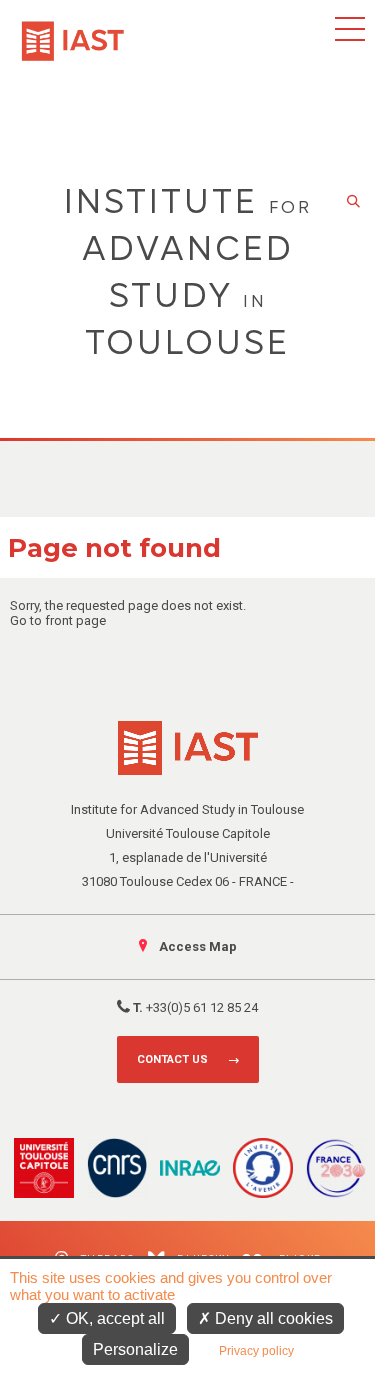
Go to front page (58, 620)
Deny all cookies (272, 1318)
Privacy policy (256, 1351)
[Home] (73, 31)
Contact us (172, 1059)
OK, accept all (113, 1318)
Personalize (135, 1349)
